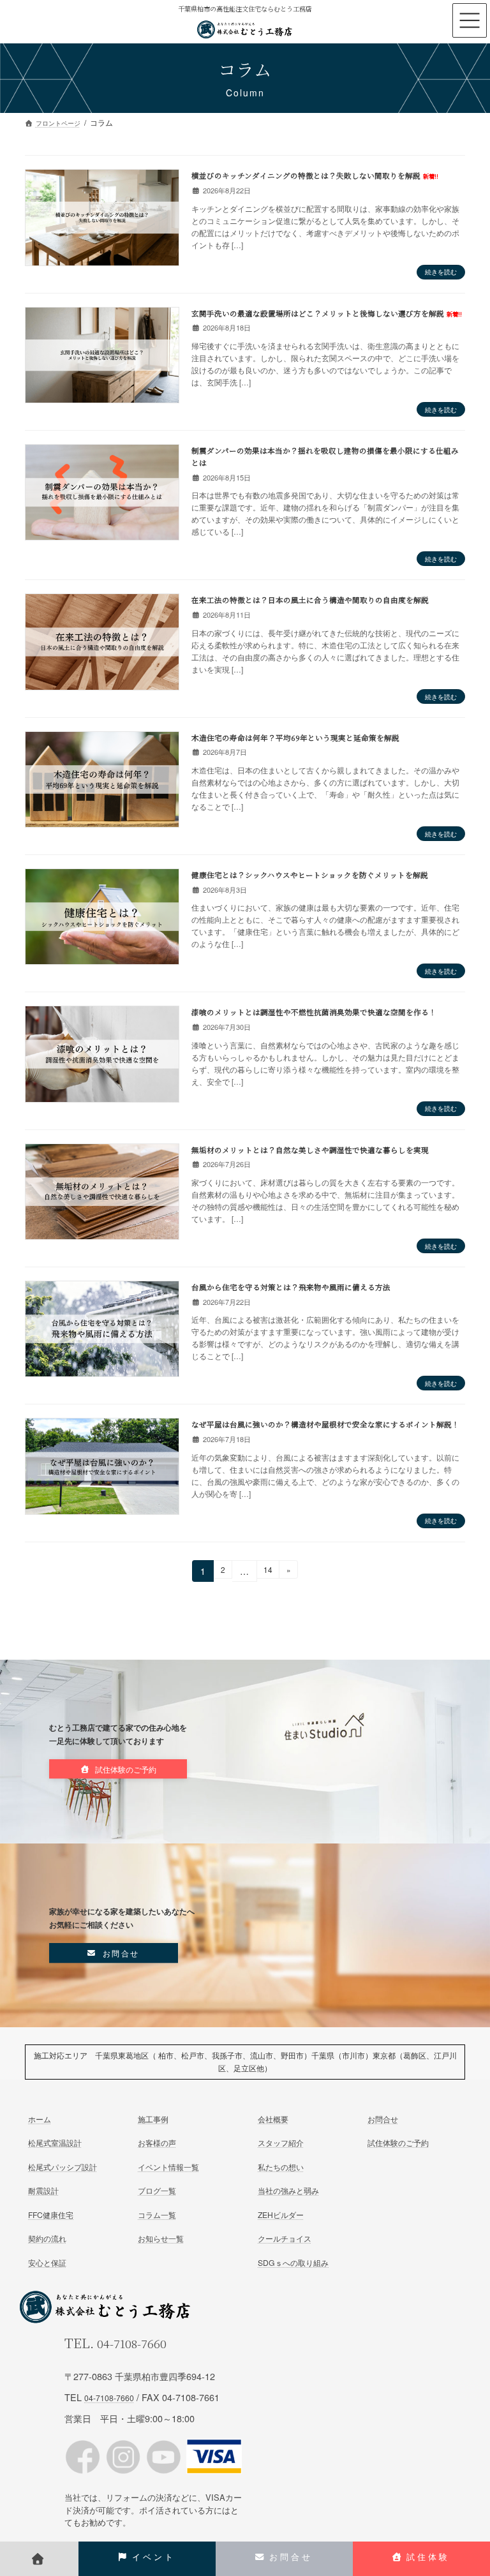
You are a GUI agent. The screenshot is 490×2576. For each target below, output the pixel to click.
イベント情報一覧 (168, 2167)
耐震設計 (43, 2190)
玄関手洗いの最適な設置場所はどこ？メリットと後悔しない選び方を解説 (327, 313)
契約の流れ (47, 2238)
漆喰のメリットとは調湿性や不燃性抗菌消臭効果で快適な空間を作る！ (314, 1012)
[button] (118, 1769)
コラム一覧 (157, 2214)
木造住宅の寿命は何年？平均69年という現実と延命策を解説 (295, 738)
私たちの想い (281, 2167)
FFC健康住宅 (51, 2214)
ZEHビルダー (281, 2214)
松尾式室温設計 (55, 2142)
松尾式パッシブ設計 (63, 2167)
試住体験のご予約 (398, 2142)
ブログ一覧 (157, 2190)
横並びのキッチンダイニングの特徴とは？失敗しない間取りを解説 (315, 175)
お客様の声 (157, 2142)
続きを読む (441, 272)
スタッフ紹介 (281, 2142)
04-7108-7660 (132, 2343)
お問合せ (383, 2119)
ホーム (40, 2119)
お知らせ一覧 (161, 2238)
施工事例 (153, 2119)
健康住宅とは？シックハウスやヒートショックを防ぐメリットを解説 (310, 875)
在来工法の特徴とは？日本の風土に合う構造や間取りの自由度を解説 (310, 600)
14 (268, 1571)
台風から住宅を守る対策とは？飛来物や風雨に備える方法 (291, 1287)
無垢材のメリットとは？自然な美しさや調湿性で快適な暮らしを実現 (310, 1150)
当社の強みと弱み (288, 2190)
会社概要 (273, 2119)
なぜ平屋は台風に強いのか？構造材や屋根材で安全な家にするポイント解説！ (325, 1424)
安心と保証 (47, 2262)
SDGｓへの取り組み (293, 2262)
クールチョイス (285, 2238)
